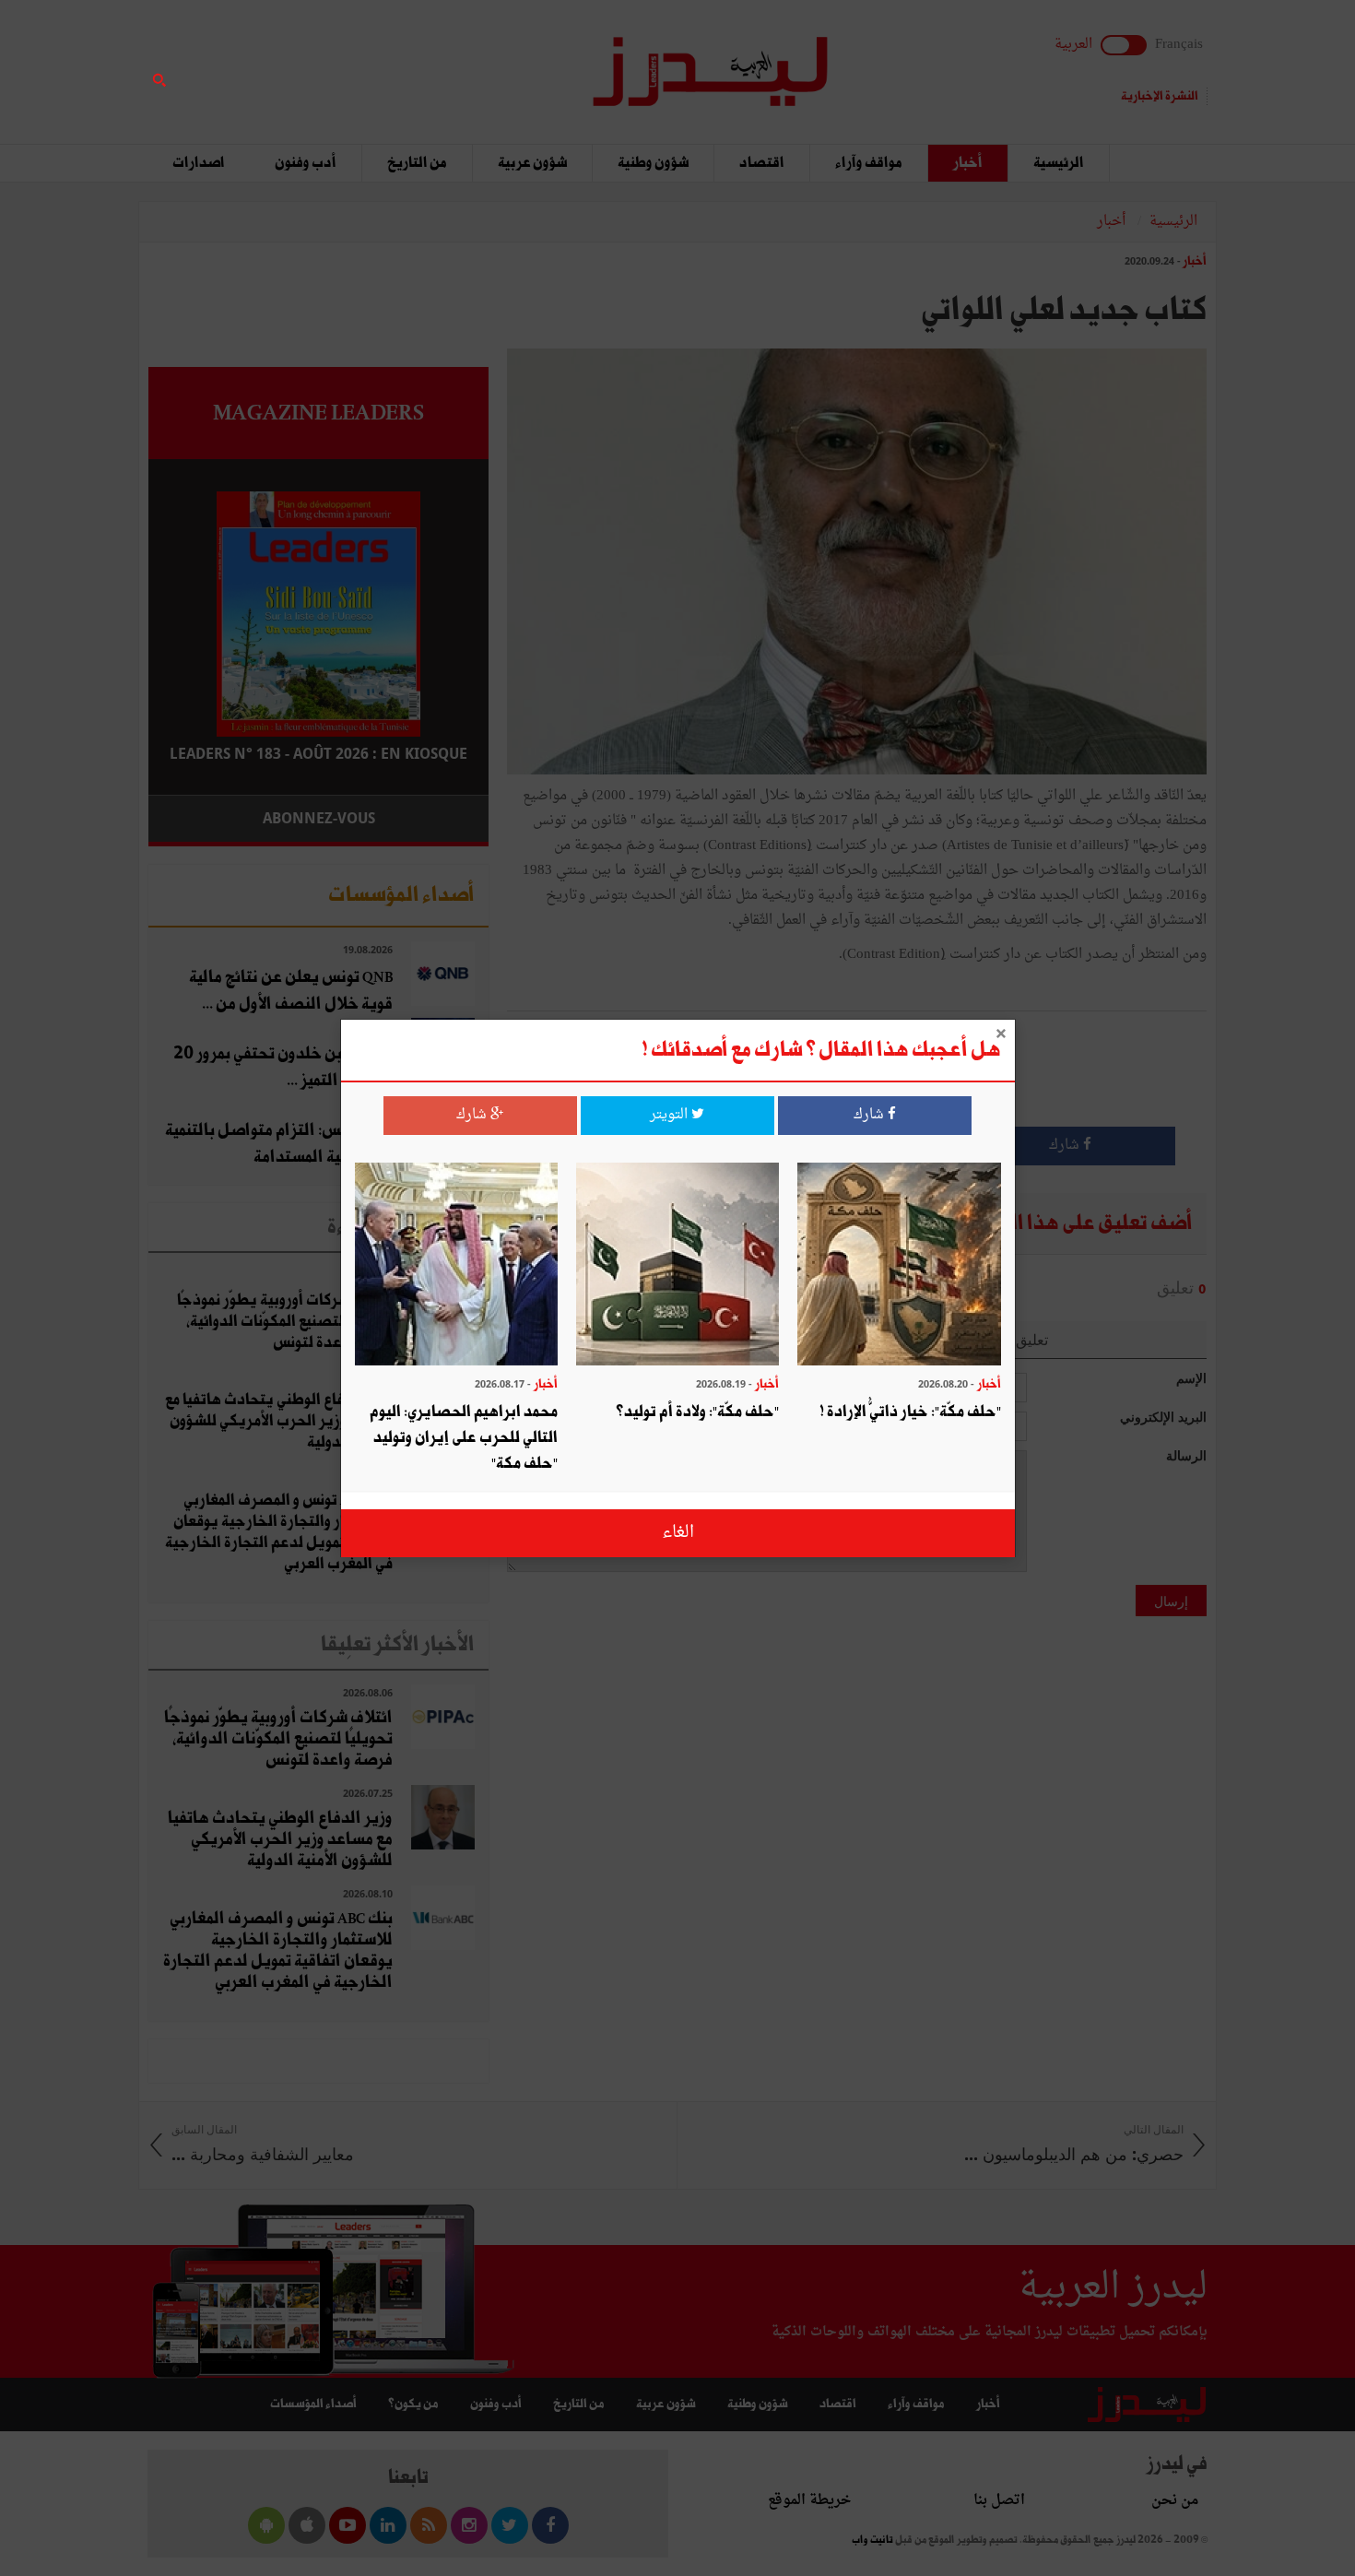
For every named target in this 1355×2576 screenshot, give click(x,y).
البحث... (478, 61)
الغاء (678, 1533)
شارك (871, 1115)
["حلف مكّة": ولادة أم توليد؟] (677, 1266)
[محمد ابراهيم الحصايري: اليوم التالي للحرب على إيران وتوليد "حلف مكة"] (456, 1266)
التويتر (671, 1115)
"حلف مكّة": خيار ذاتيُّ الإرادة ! (910, 1412)
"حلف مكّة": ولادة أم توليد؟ (697, 1412)
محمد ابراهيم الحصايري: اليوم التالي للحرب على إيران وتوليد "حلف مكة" (464, 1438)
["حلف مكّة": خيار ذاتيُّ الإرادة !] (899, 1266)
